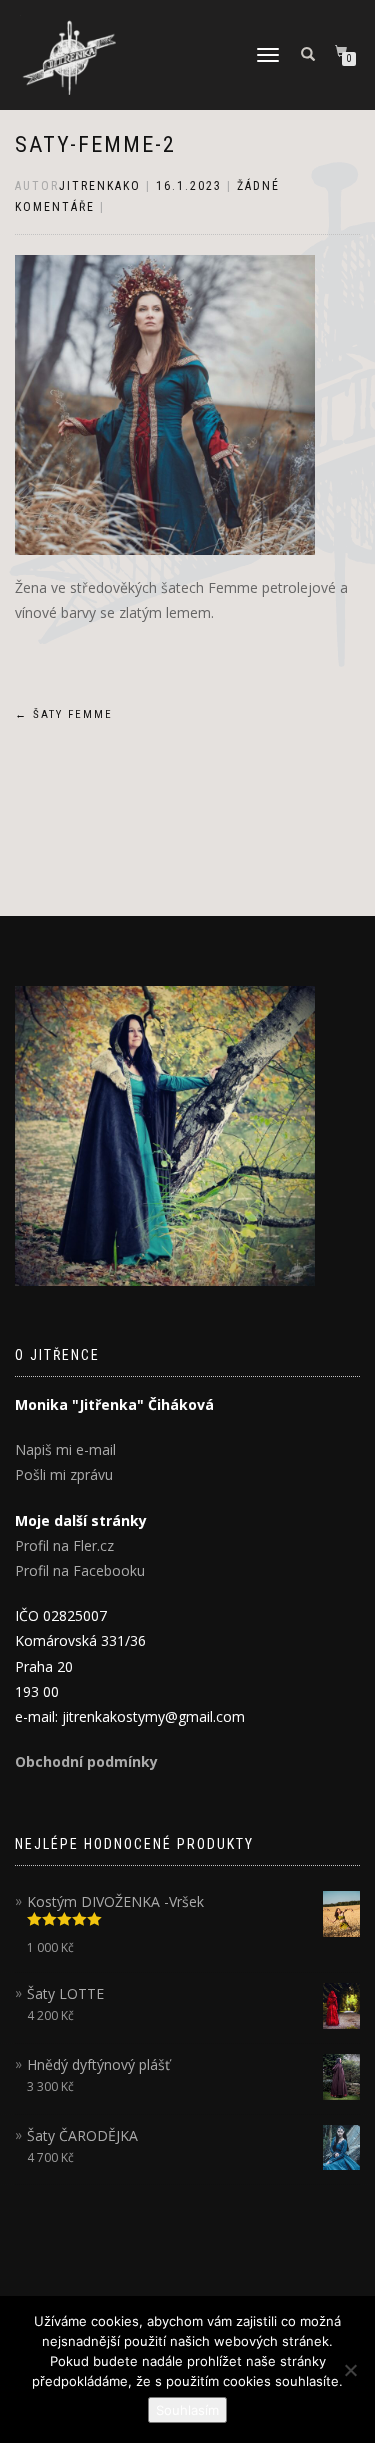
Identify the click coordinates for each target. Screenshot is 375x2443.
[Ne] (350, 2370)
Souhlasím (187, 2410)
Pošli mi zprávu (64, 1474)
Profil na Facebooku (80, 1570)
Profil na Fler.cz (64, 1545)
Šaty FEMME (64, 714)
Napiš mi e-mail (65, 1449)
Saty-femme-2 (95, 144)
